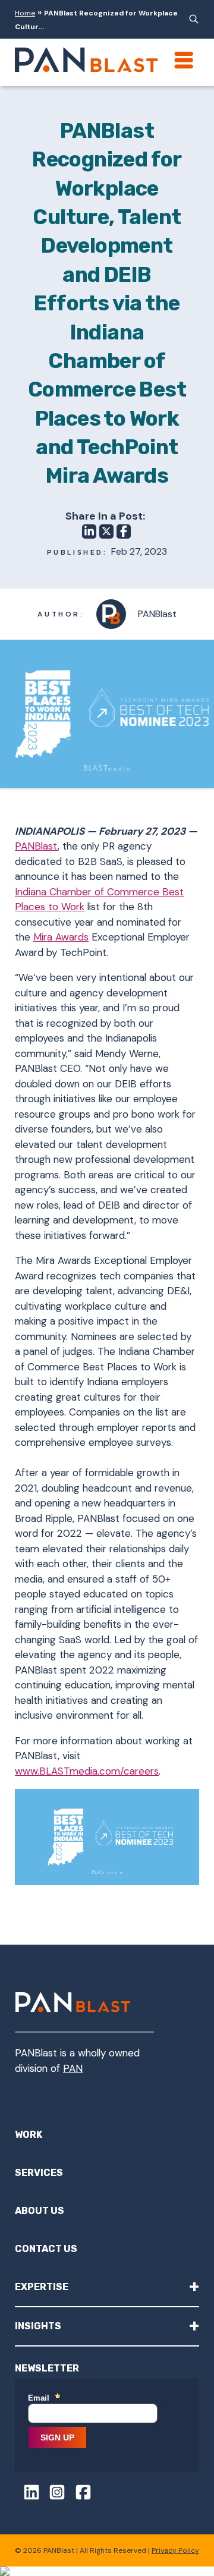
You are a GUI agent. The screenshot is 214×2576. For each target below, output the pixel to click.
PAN (73, 2068)
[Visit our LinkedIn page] (27, 2494)
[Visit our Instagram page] (53, 2494)
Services (39, 2173)
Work (29, 2135)
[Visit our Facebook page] (79, 2494)
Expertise (107, 2286)
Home (25, 13)
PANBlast (36, 846)
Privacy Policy (175, 2550)
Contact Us (46, 2249)
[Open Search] (192, 19)
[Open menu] (184, 60)
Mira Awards (61, 937)
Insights (107, 2325)
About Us (40, 2211)
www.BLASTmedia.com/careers (87, 1771)
